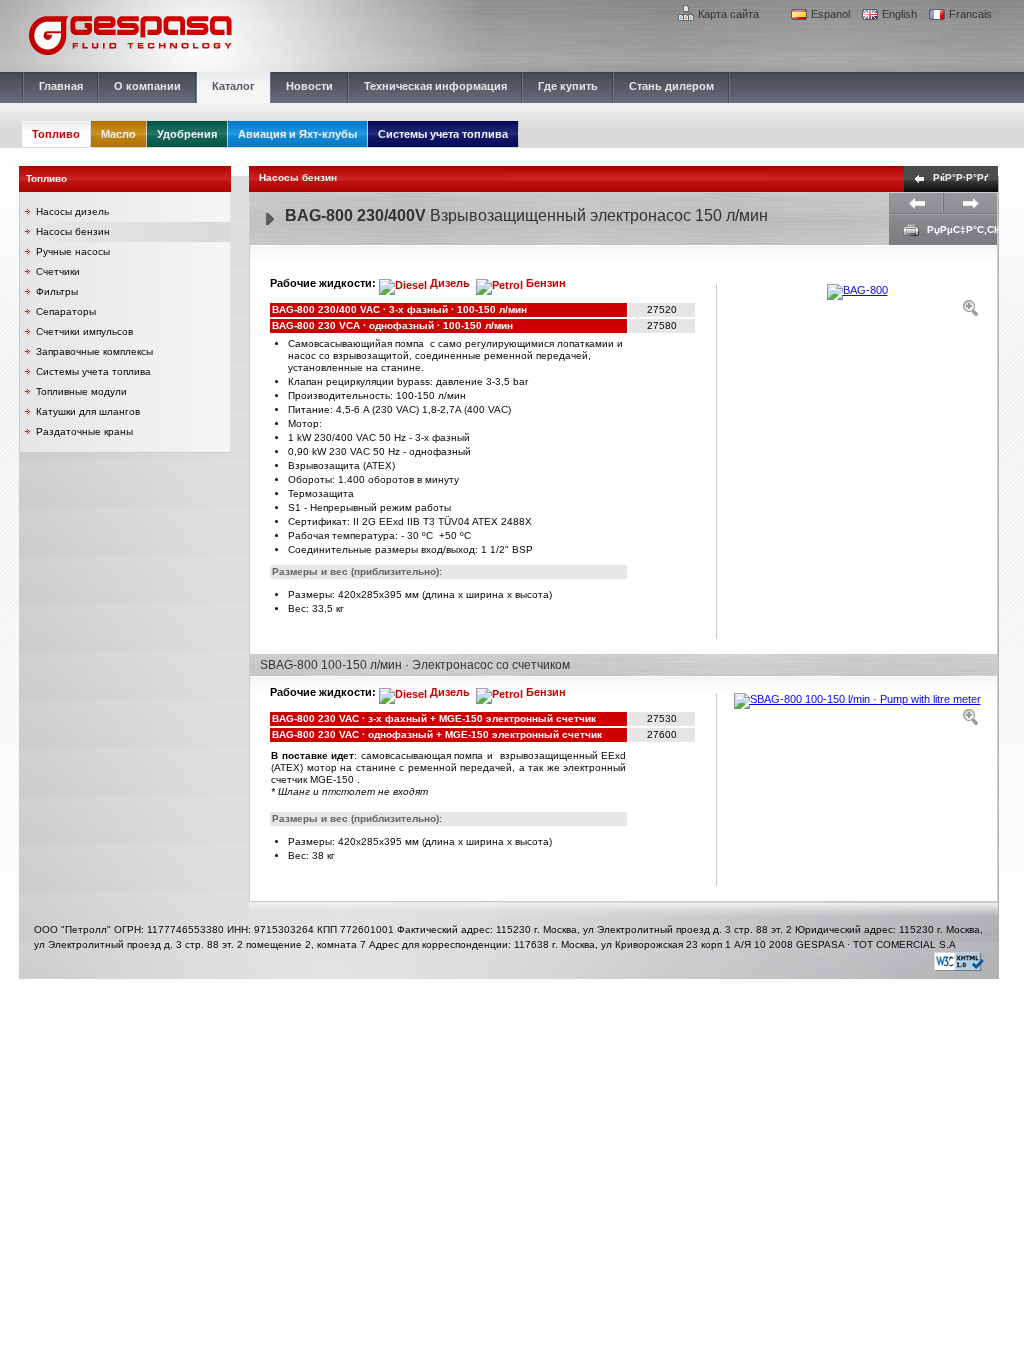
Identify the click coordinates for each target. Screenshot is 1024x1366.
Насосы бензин (73, 231)
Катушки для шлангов (88, 411)
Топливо (56, 134)
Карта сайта (728, 14)
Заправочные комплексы (94, 351)
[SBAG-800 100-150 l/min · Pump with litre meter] (857, 709)
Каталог (233, 86)
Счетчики (58, 271)
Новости (309, 86)
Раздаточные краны (84, 431)
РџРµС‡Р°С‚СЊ (966, 229)
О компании (147, 86)
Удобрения (187, 134)
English (899, 14)
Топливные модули (81, 391)
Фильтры (57, 291)
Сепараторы (66, 311)
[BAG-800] (857, 300)
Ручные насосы (73, 251)
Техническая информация (435, 86)
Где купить (568, 86)
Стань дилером (671, 86)
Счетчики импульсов (84, 331)
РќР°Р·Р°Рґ (960, 177)
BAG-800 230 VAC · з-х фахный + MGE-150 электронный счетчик (435, 718)
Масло (118, 134)
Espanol (830, 14)
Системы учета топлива (443, 134)
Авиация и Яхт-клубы (297, 134)
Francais (970, 14)
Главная (61, 86)
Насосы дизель (72, 211)
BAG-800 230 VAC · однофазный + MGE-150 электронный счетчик (438, 734)
